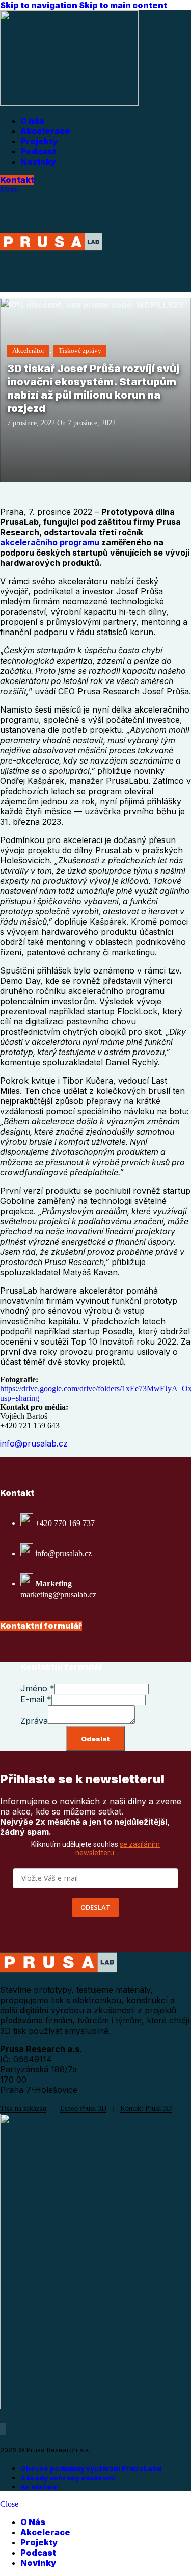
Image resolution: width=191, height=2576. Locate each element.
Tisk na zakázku (23, 2108)
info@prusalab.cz (34, 1443)
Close (9, 2504)
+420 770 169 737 (65, 1523)
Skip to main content (123, 5)
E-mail (36, 1699)
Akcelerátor (28, 350)
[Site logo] (69, 103)
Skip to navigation (39, 5)
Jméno (37, 1688)
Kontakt (17, 180)
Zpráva (34, 1721)
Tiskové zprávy (80, 350)
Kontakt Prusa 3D (146, 2108)
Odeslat (95, 1739)
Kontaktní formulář (41, 1626)
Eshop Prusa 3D (83, 2108)
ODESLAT (95, 1907)
